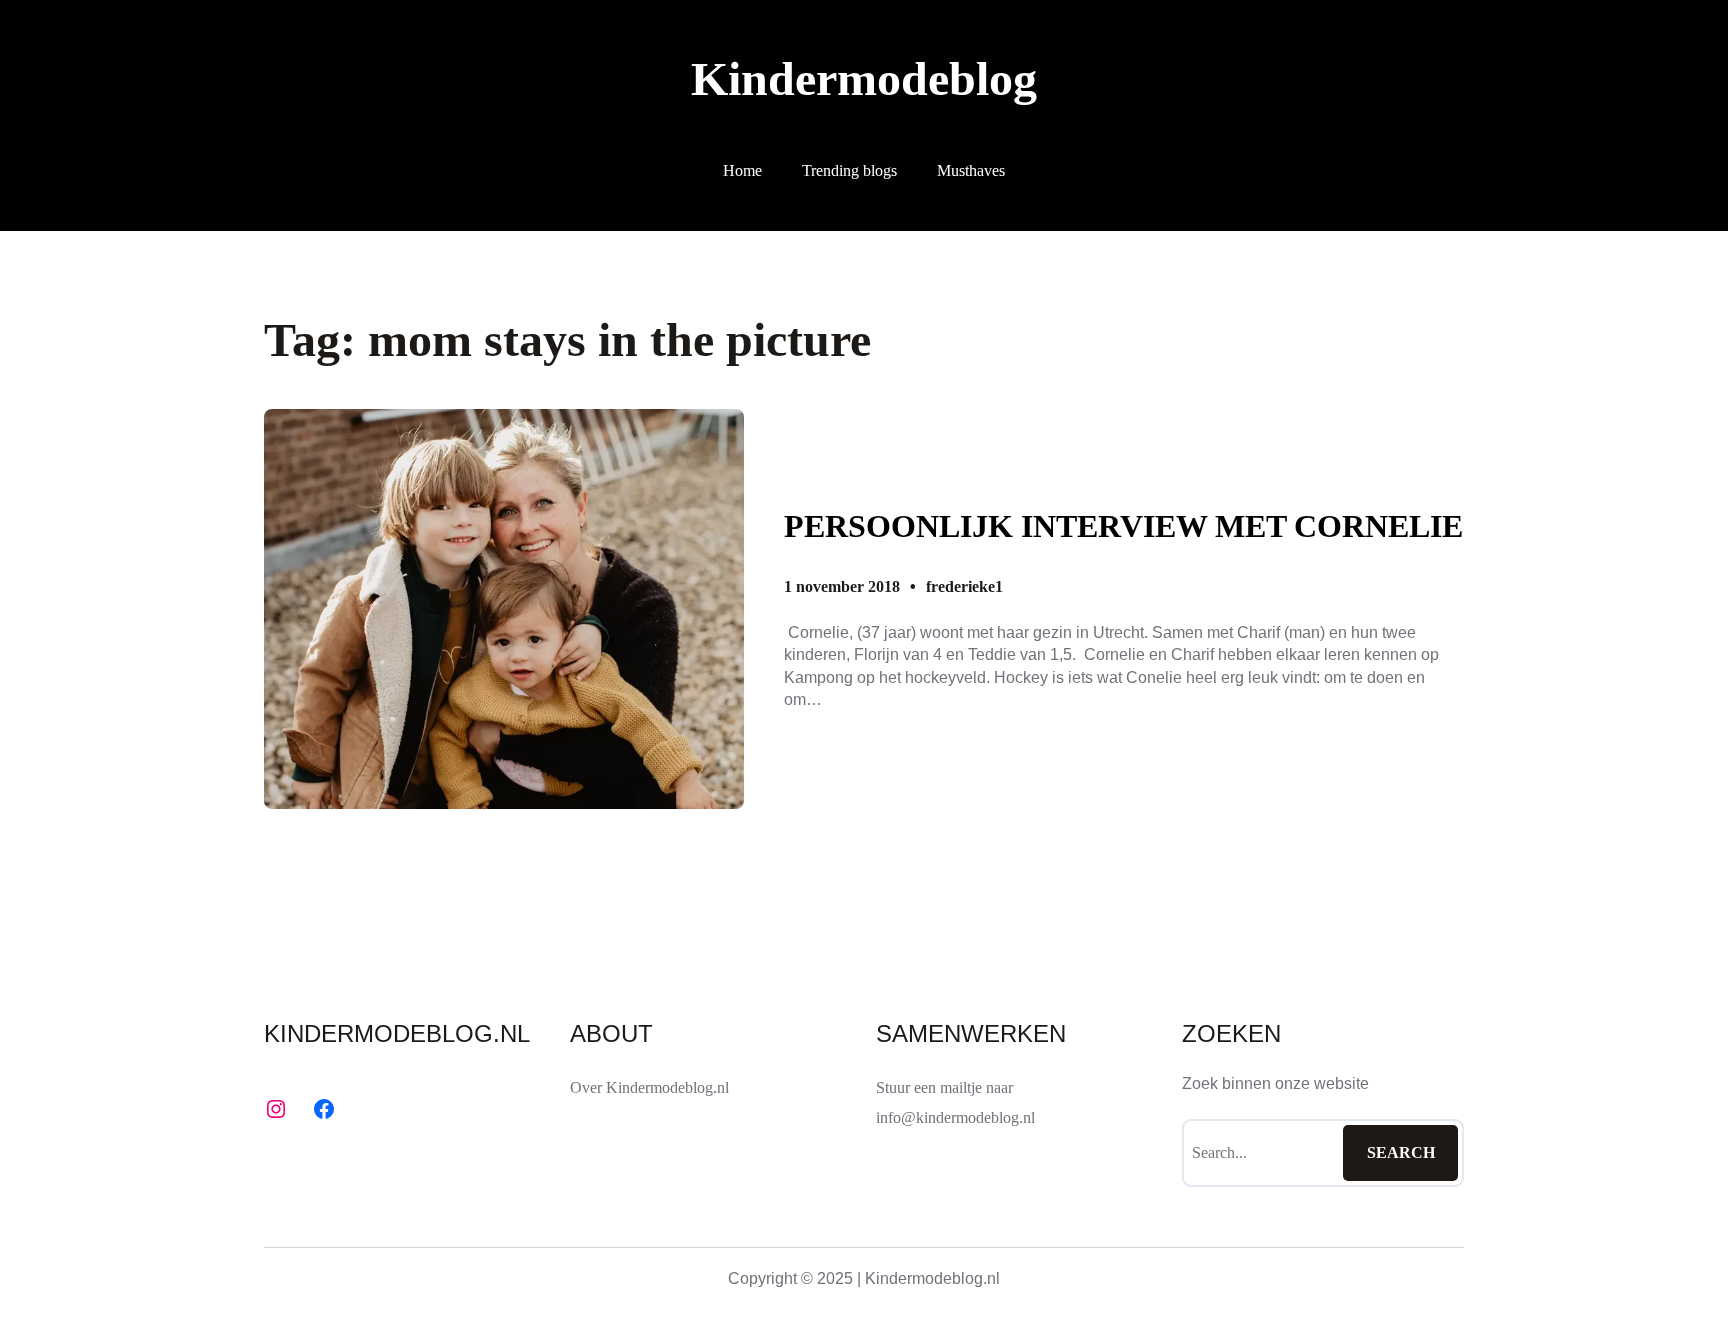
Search (1401, 1152)
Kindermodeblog (864, 78)
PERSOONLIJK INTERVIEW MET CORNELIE (1123, 526)
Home (742, 170)
